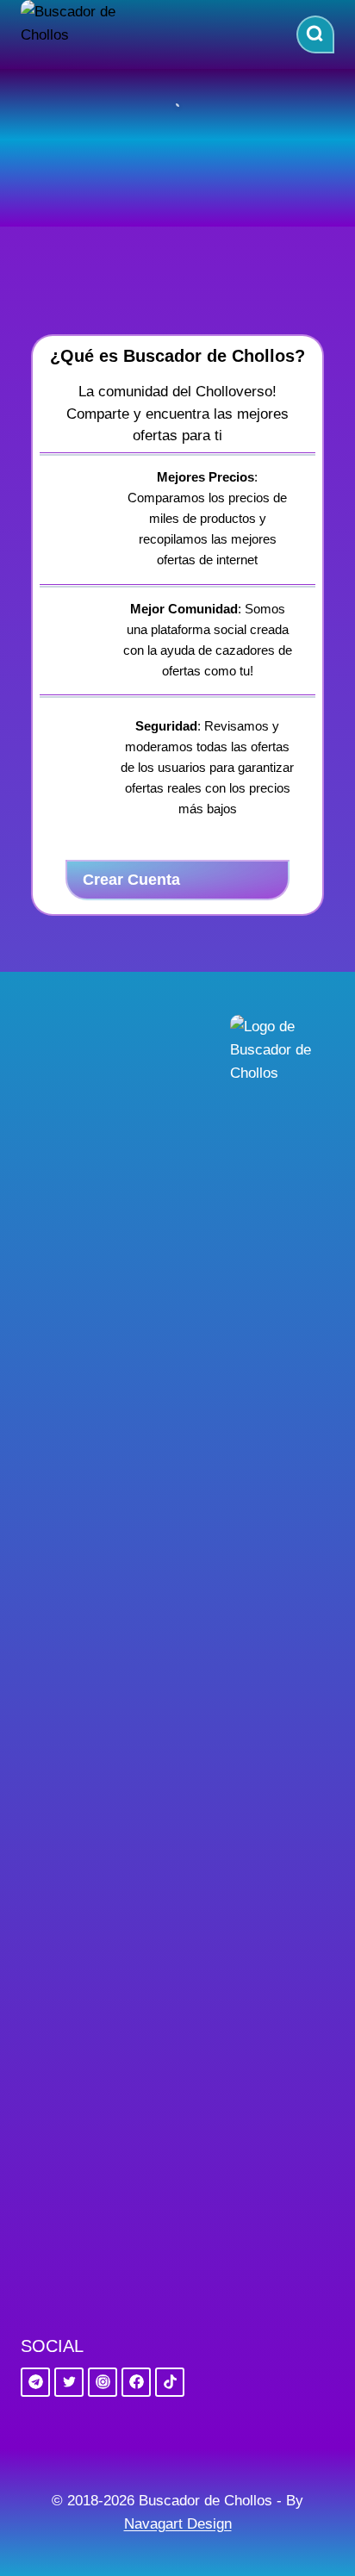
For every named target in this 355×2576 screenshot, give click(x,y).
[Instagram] (103, 2382)
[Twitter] (69, 2382)
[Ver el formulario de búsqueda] (315, 34)
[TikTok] (170, 2382)
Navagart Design (178, 2524)
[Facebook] (136, 2382)
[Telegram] (35, 2382)
